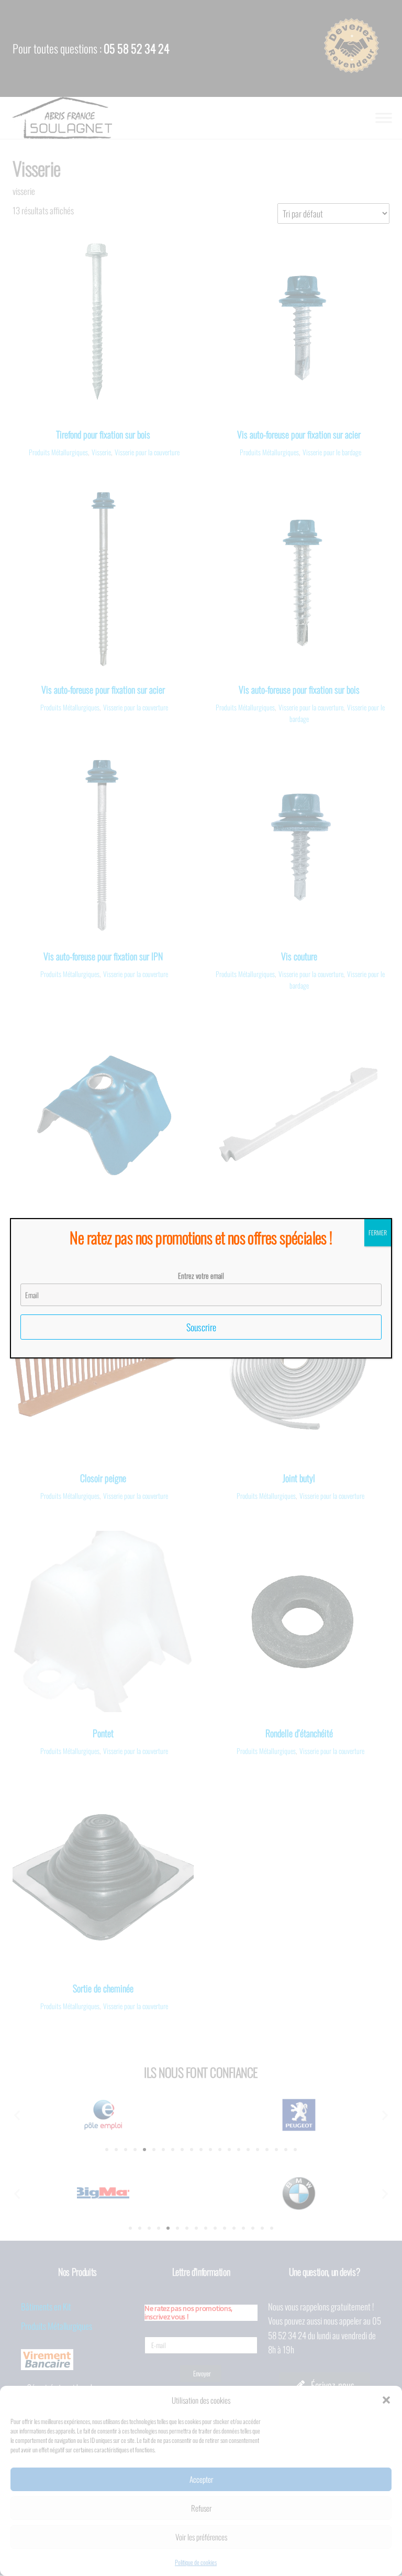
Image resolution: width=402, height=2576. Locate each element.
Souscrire (201, 1327)
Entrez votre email (201, 1275)
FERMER (378, 1232)
